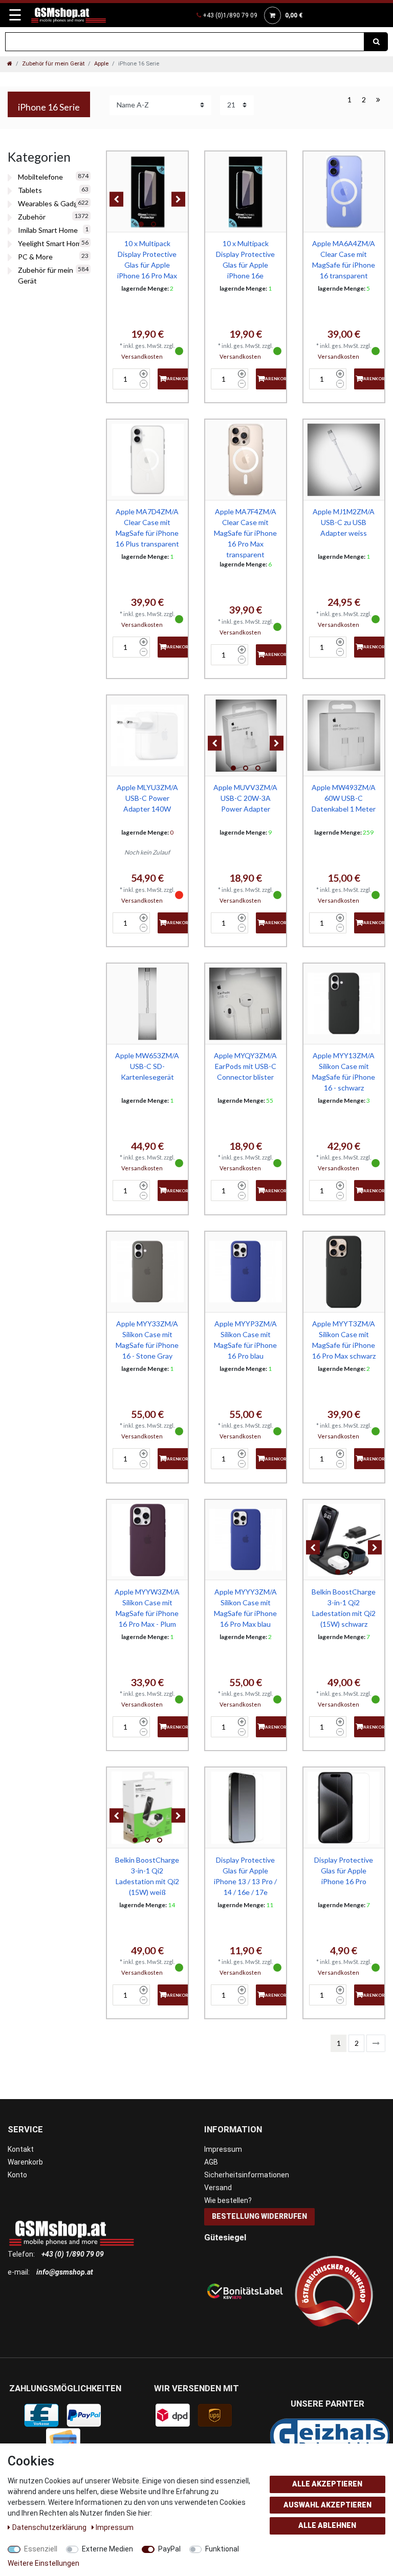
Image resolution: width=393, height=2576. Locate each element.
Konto (17, 2175)
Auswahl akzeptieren (327, 2505)
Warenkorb (25, 2162)
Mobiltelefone (40, 177)
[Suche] (376, 42)
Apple (101, 64)
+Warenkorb (176, 379)
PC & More (35, 257)
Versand (218, 2188)
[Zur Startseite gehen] (10, 64)
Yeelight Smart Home (52, 243)
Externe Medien (107, 2549)
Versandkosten (142, 356)
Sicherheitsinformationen (247, 2175)
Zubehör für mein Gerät (53, 64)
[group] (147, 192)
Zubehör (32, 217)
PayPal (169, 2549)
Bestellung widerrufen (259, 2216)
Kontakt (21, 2149)
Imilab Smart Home (48, 230)
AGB (211, 2162)
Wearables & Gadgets (53, 203)
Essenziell (41, 2549)
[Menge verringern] (144, 384)
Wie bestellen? (228, 2200)
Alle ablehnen (327, 2525)
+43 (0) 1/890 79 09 (73, 2254)
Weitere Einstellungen (43, 2563)
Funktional (222, 2549)
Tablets (30, 190)
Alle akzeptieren (327, 2484)
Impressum (223, 2149)
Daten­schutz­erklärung (50, 2527)
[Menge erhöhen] (144, 374)
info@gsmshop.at (65, 2272)
